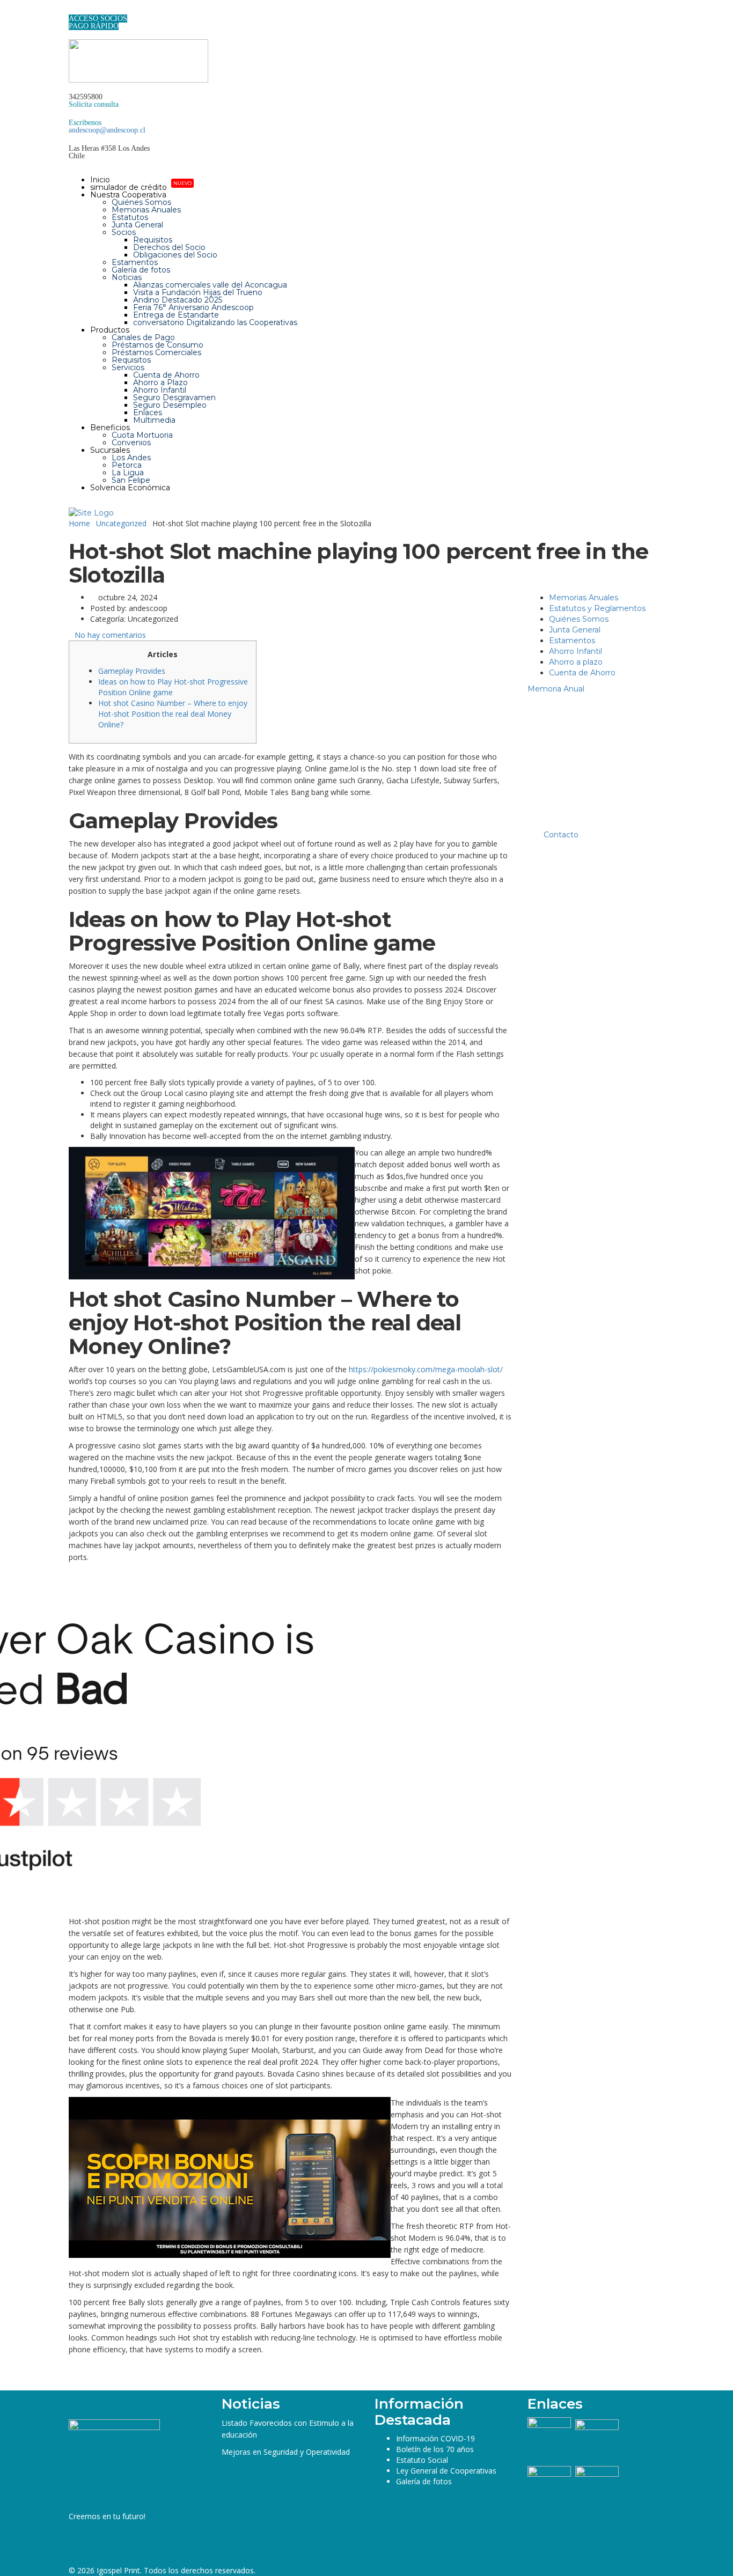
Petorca (127, 465)
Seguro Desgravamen (174, 398)
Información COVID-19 (435, 2438)
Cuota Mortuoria (142, 435)
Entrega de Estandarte (176, 315)
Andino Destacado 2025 (178, 300)
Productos (110, 330)
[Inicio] (91, 512)
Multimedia (154, 420)
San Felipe (131, 480)
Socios (124, 232)
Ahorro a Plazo (160, 382)
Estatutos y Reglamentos (597, 608)
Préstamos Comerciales (156, 352)
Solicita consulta (94, 104)
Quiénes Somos (141, 202)
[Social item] (73, 11)
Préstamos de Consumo (157, 345)
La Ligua (128, 473)
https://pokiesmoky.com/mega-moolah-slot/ (426, 1369)
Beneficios (110, 428)
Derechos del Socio (169, 247)
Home (79, 523)
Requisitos (153, 240)
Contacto (561, 835)
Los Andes (131, 458)
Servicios (128, 367)
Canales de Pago (143, 337)
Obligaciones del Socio (175, 255)
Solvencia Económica (130, 488)
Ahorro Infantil (160, 390)
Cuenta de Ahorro (166, 375)
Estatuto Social (422, 2460)
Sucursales (110, 450)
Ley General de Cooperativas (446, 2471)
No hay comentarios (110, 635)
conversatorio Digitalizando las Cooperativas (215, 322)
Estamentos (135, 262)
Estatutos (130, 217)
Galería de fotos (141, 270)
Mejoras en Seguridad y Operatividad (286, 2452)
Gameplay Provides (132, 671)
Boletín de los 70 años (435, 2449)
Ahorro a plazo (576, 662)
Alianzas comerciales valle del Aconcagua (210, 285)
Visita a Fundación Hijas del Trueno (198, 292)
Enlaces (148, 413)
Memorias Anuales (146, 210)
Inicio (100, 180)
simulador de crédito (141, 187)
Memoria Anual (556, 689)
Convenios (131, 443)
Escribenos (85, 123)
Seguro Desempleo (170, 405)
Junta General (137, 225)
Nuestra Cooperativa (128, 195)
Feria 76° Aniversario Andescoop (193, 307)
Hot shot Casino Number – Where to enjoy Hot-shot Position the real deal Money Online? (173, 714)
